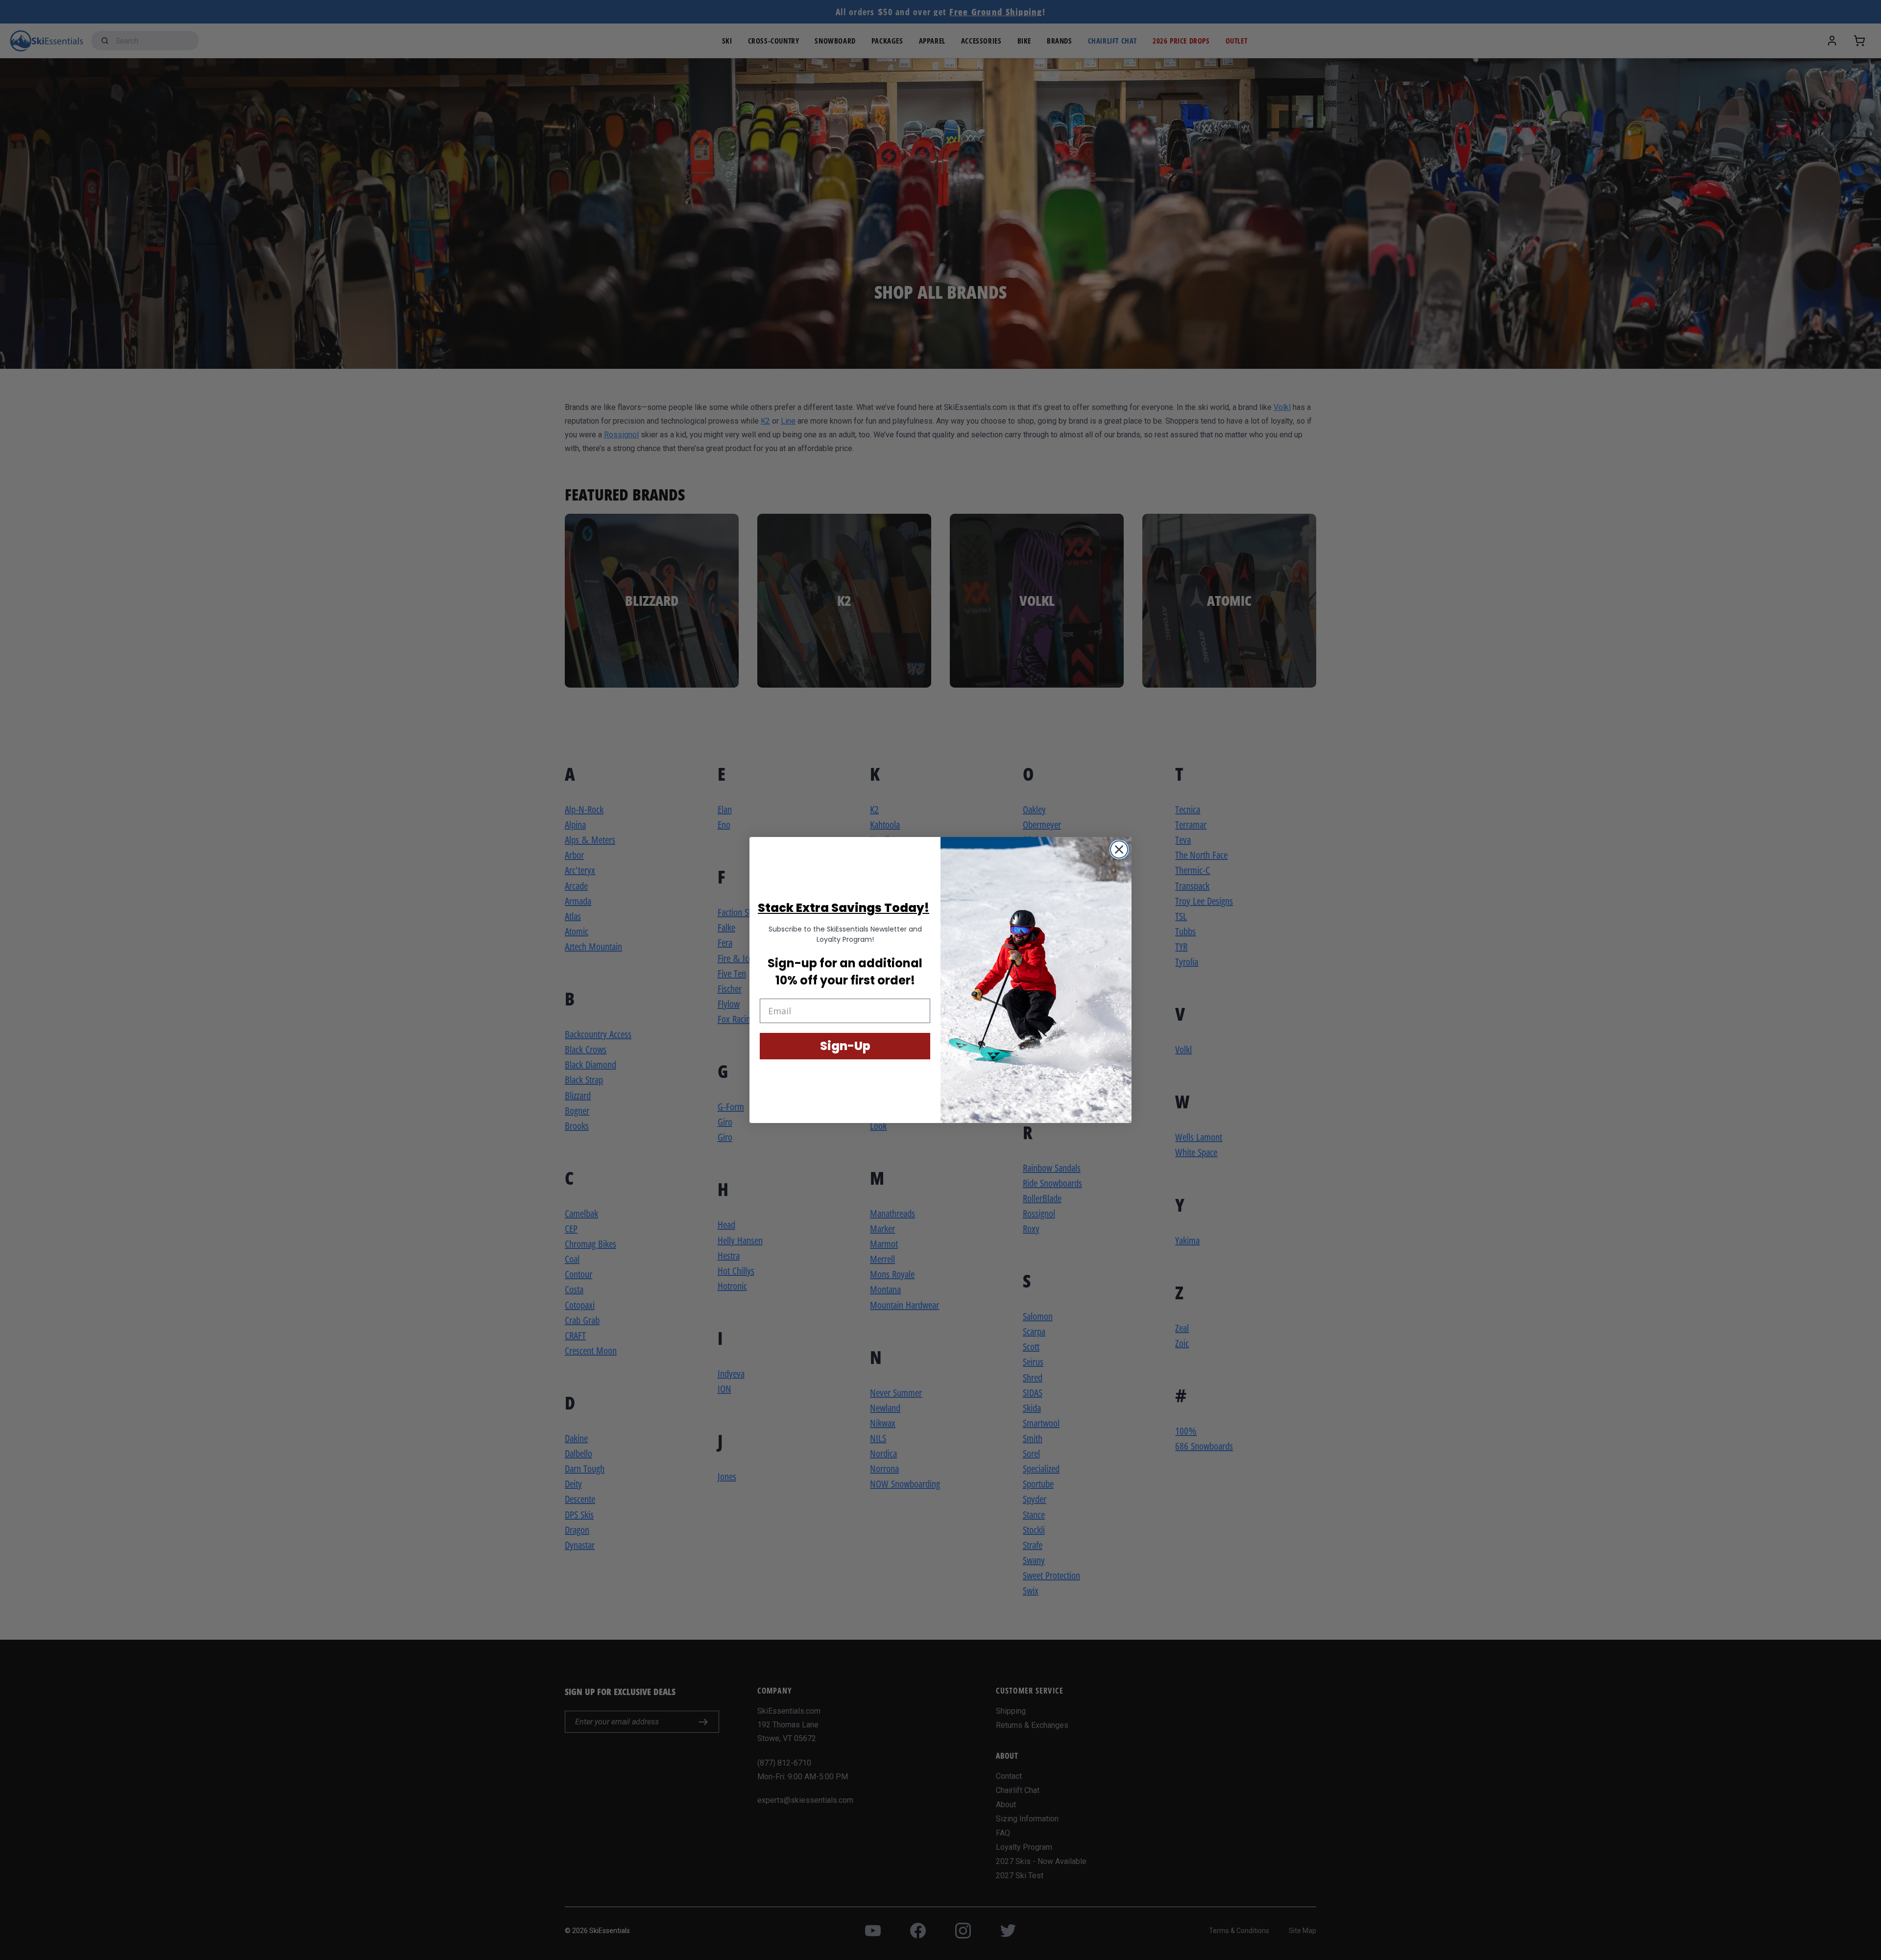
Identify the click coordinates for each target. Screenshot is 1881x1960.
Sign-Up (845, 1046)
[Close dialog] (1119, 849)
